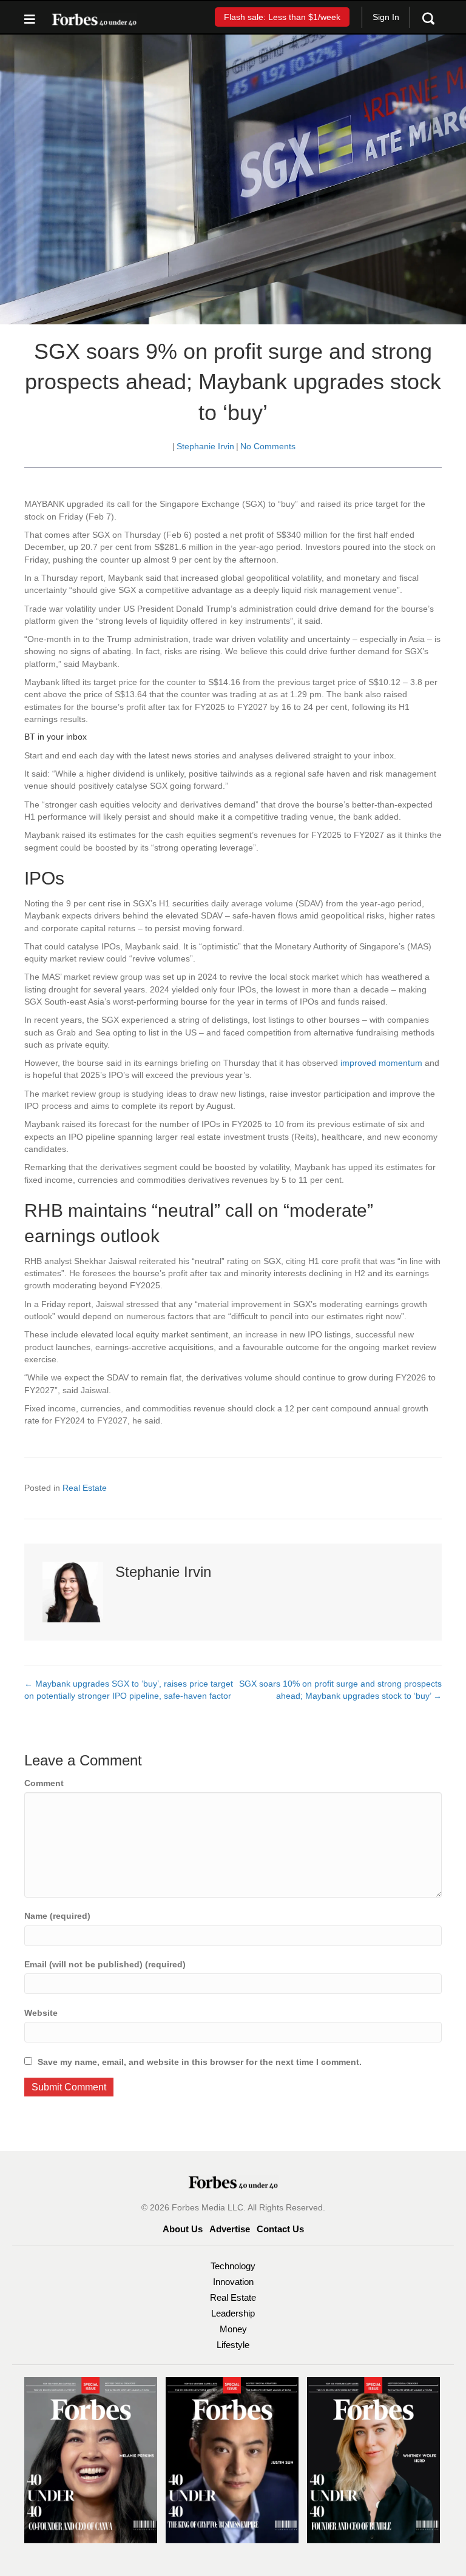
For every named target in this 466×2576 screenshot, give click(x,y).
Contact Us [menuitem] (280, 2229)
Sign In (386, 17)
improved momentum (381, 1063)
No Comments (268, 446)
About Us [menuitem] (183, 2229)
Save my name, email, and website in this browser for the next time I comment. (200, 2062)
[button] (282, 17)
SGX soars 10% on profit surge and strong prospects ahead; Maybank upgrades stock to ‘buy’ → (340, 1690)
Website (41, 2013)
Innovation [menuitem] (233, 2282)
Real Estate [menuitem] (233, 2297)
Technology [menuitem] (233, 2266)
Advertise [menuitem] (230, 2229)
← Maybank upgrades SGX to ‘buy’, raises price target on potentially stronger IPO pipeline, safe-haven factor (129, 1690)
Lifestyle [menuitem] (233, 2345)
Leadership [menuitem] (233, 2313)
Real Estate (85, 1488)
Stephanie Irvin (205, 446)
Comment (44, 1783)
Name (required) (57, 1916)
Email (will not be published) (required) (105, 1964)
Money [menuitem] (233, 2329)
